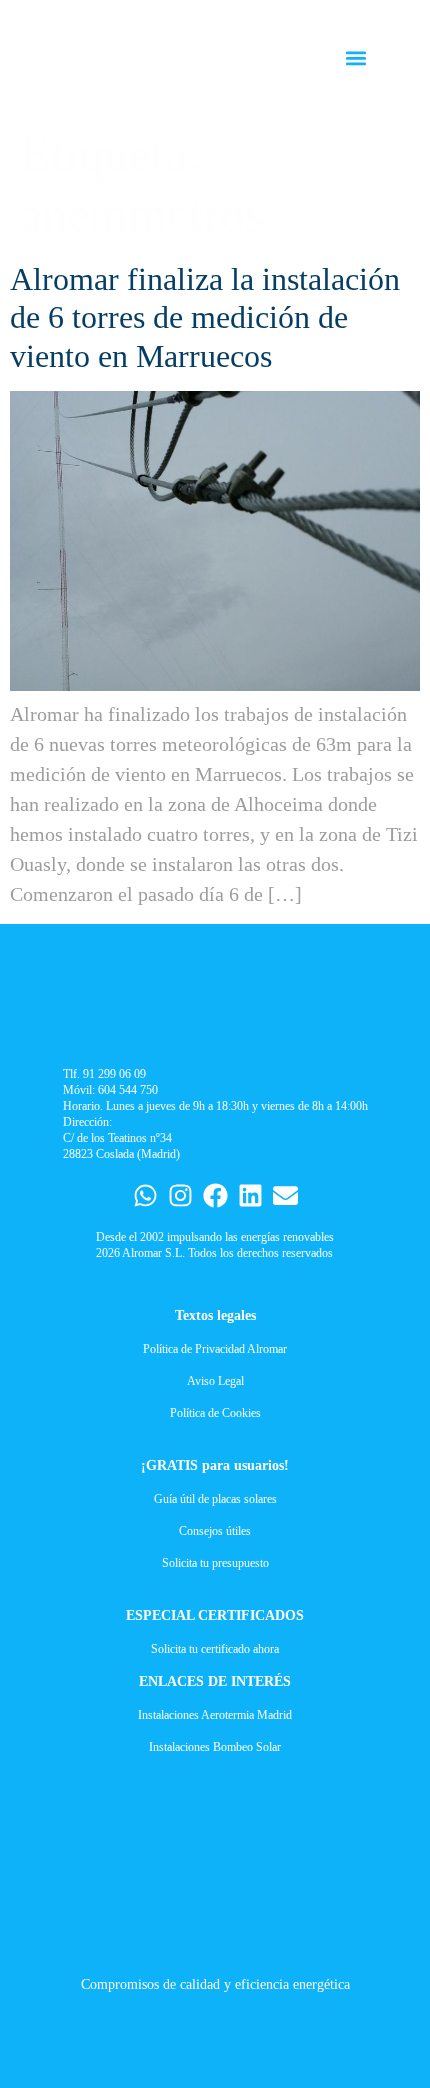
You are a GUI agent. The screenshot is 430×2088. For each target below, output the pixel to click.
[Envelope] (285, 1195)
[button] (356, 58)
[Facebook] (215, 1195)
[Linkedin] (250, 1195)
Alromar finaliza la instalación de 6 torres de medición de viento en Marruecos (205, 317)
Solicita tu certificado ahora (215, 1649)
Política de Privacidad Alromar (215, 1349)
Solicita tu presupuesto (215, 1563)
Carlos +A (17, 2017)
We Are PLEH (68, 2017)
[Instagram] (180, 1195)
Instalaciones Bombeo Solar (215, 1747)
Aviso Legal (215, 1381)
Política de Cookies (215, 1413)
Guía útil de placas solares (215, 1499)
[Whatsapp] (145, 1195)
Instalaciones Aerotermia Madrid (215, 1715)
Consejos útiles (215, 1531)
